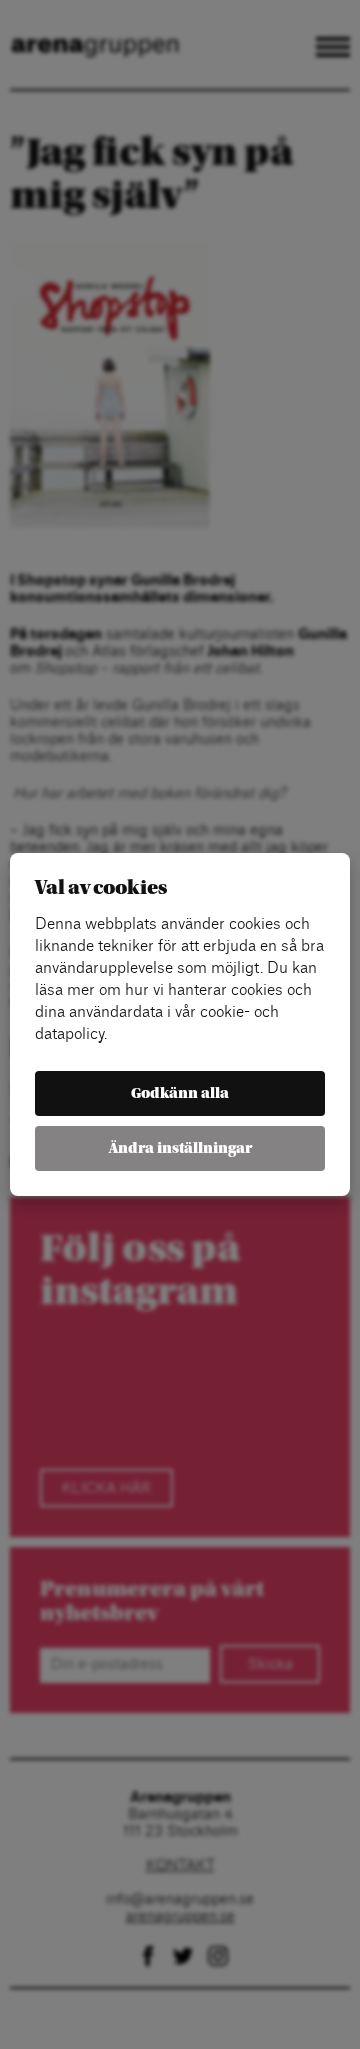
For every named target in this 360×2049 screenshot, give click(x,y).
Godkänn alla (180, 1093)
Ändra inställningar (180, 1148)
